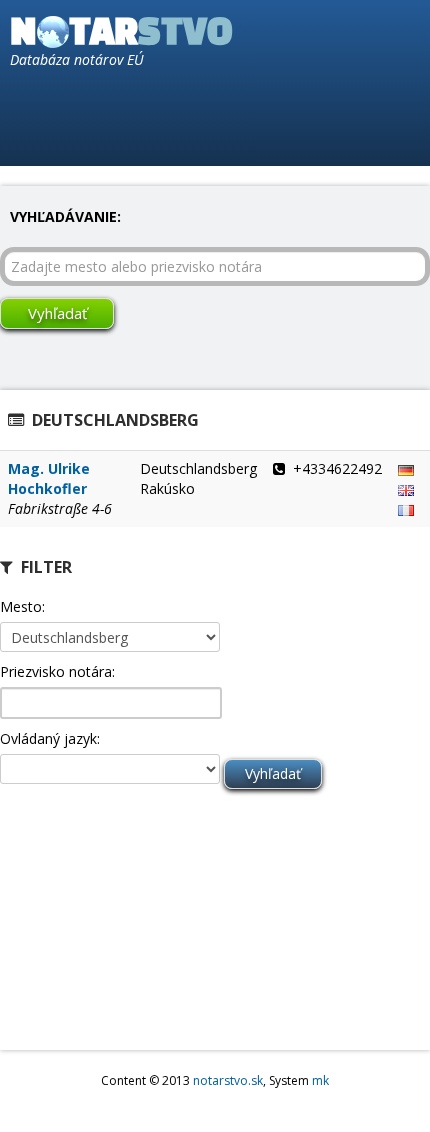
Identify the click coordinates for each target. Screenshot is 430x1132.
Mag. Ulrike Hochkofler (49, 478)
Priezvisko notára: (57, 671)
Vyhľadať (57, 313)
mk (320, 1080)
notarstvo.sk (228, 1080)
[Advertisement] (100, 924)
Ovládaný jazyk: (50, 738)
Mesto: (22, 606)
